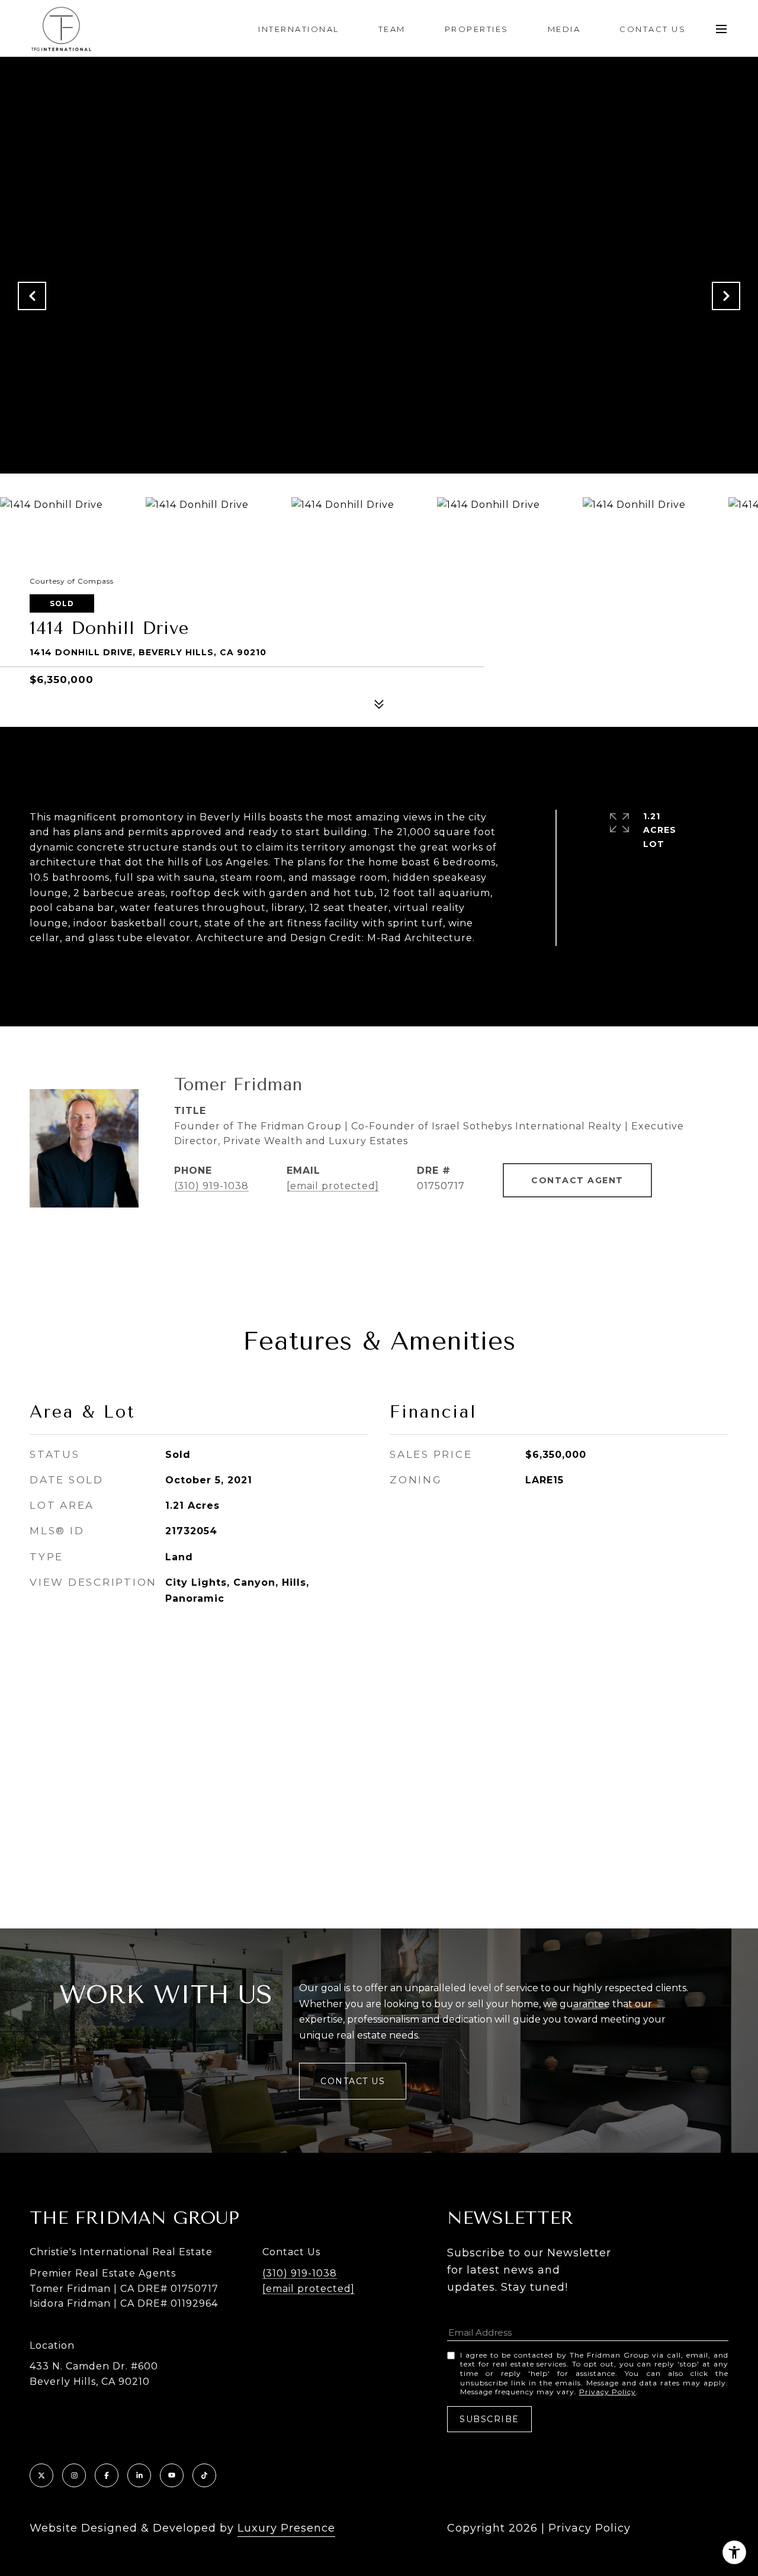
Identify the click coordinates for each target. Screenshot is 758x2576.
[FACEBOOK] (107, 2475)
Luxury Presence (286, 2528)
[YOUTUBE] (172, 2475)
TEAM (392, 29)
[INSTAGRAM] (74, 2475)
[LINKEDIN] (139, 2475)
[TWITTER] (41, 2475)
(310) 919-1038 (211, 1186)
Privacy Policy (608, 2392)
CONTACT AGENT (577, 1180)
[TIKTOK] (204, 2475)
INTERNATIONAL (299, 29)
